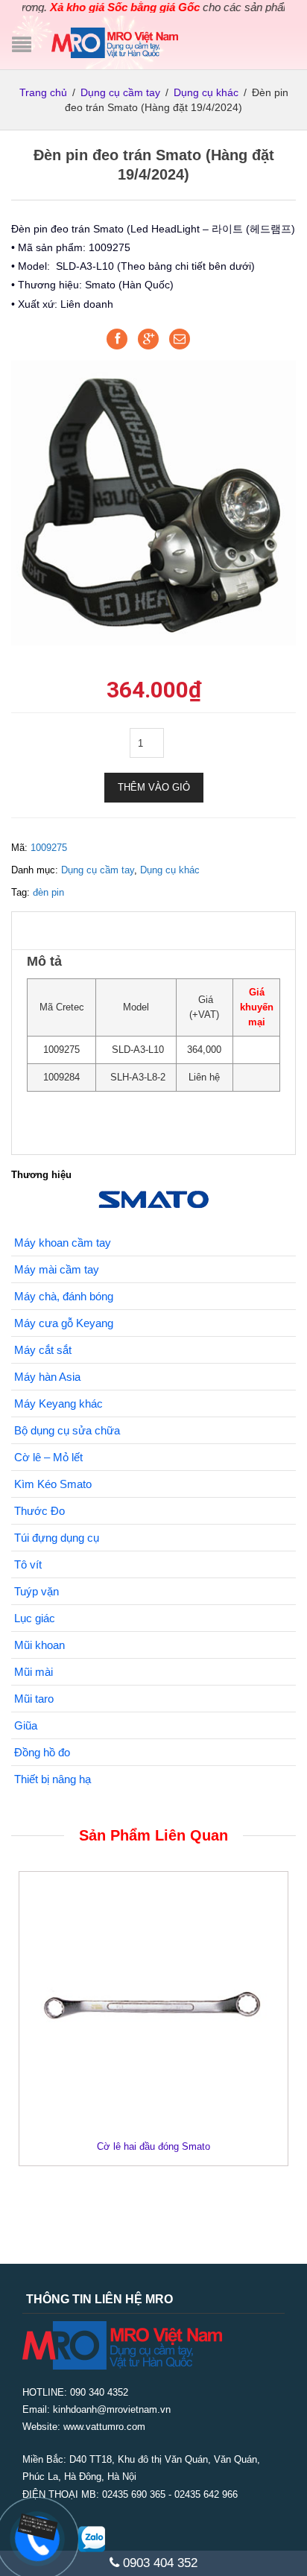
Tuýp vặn (37, 1591)
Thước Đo (39, 1511)
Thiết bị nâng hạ (53, 1779)
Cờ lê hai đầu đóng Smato (153, 2146)
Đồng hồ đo (42, 1752)
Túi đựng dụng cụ (57, 1538)
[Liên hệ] (35, 2526)
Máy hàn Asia (47, 1377)
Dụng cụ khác (206, 92)
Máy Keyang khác (58, 1403)
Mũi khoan (39, 1645)
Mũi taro (34, 1699)
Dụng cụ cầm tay (120, 92)
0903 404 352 (158, 2563)
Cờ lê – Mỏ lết (48, 1457)
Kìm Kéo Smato (53, 1484)
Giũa (26, 1725)
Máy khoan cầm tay (63, 1243)
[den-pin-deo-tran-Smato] (153, 503)
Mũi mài (34, 1672)
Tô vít (28, 1564)
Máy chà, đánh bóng (64, 1296)
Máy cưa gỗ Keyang (64, 1323)
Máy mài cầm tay (57, 1269)
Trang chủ (43, 92)
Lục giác (35, 1618)
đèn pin (48, 892)
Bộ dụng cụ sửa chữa (67, 1430)
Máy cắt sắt (43, 1350)
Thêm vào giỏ (154, 787)
